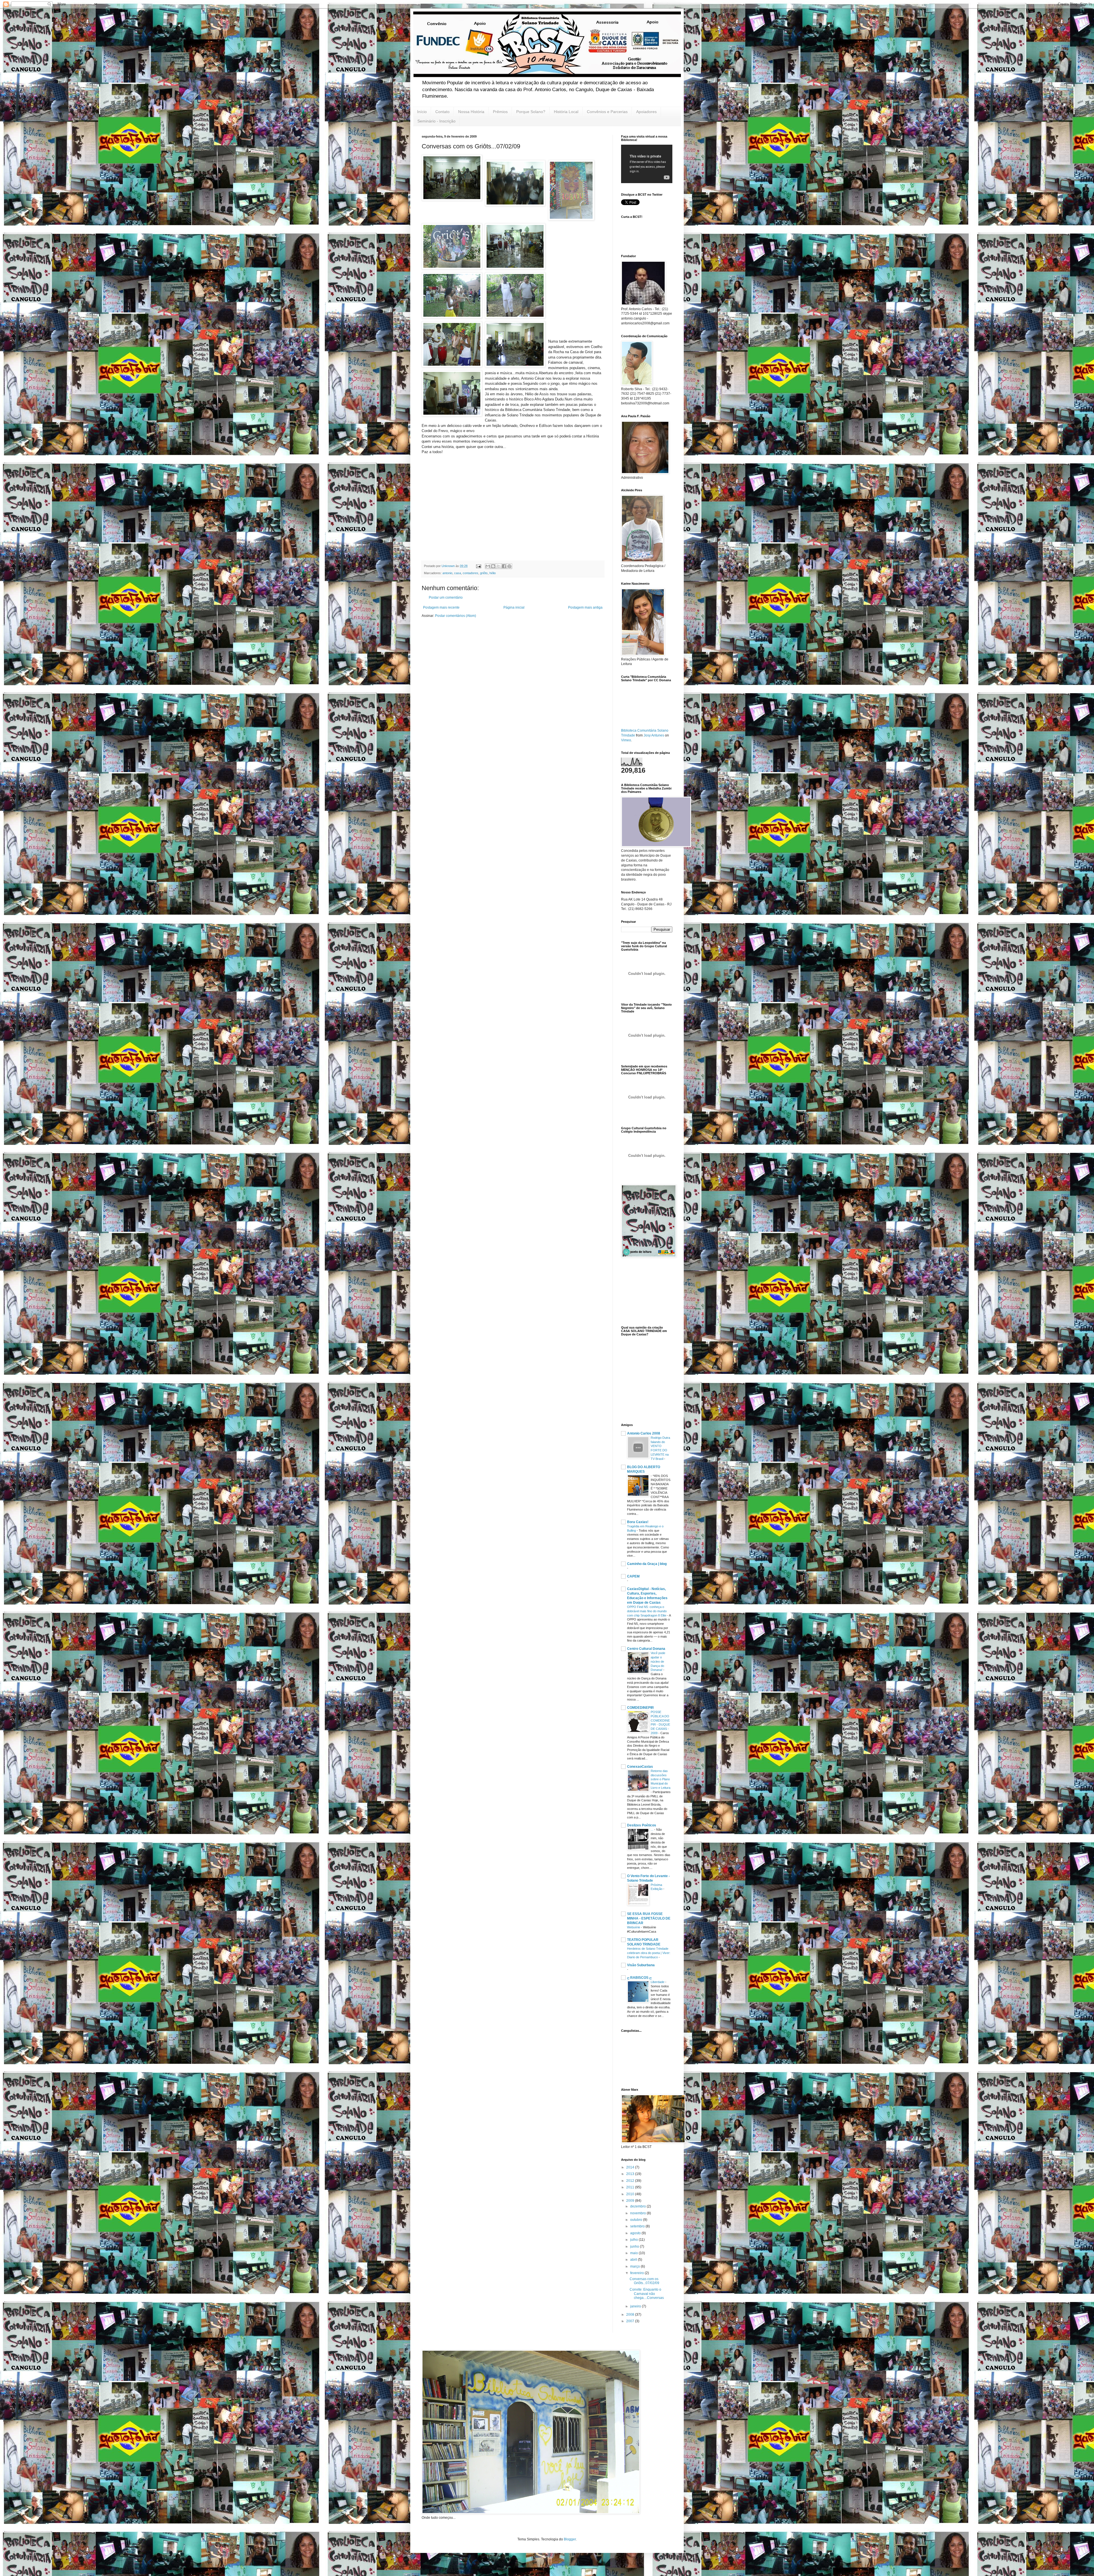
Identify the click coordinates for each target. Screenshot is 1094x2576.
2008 (631, 2315)
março (635, 2266)
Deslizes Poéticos (642, 1825)
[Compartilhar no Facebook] (504, 566)
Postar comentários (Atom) (456, 616)
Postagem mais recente (441, 607)
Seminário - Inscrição (436, 121)
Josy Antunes (654, 735)
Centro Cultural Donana (646, 1649)
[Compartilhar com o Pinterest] (509, 566)
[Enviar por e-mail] (488, 566)
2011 (631, 2187)
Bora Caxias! (638, 1522)
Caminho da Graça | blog (647, 1564)
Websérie (634, 1927)
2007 (631, 2321)
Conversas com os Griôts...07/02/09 (644, 2281)
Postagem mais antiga (585, 607)
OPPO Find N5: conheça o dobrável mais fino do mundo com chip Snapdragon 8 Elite (647, 1611)
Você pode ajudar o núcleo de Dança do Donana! (658, 1661)
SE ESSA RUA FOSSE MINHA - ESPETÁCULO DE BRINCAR (649, 1918)
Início (422, 112)
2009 (631, 2201)
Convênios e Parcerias (607, 112)
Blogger (570, 2539)
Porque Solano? (531, 112)
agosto (636, 2233)
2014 (631, 2167)
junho (635, 2246)
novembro (638, 2213)
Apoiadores (646, 112)
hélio (493, 573)
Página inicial (514, 607)
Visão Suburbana (641, 1965)
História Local (566, 112)
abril (634, 2260)
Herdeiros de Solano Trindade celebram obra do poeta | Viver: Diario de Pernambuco (649, 1953)
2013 (631, 2174)
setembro (638, 2226)
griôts (484, 573)
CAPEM (633, 1576)
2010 (631, 2194)
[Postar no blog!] (493, 566)
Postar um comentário (446, 598)
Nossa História (471, 112)
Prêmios (500, 112)
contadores (471, 573)
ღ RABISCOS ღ (639, 1978)
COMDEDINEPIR (640, 1708)
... (652, 1830)
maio (634, 2253)
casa (458, 573)
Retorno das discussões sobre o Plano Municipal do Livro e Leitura (661, 1779)
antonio (447, 573)
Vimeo (626, 740)
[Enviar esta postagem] (478, 566)
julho (634, 2240)
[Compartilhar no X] (499, 566)
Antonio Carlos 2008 (644, 1433)
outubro (637, 2220)
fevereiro (637, 2273)
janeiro (636, 2306)
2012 (631, 2181)
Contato (442, 112)
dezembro (638, 2206)
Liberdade (658, 1982)
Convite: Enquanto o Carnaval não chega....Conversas (647, 2294)
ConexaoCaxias (640, 1767)
